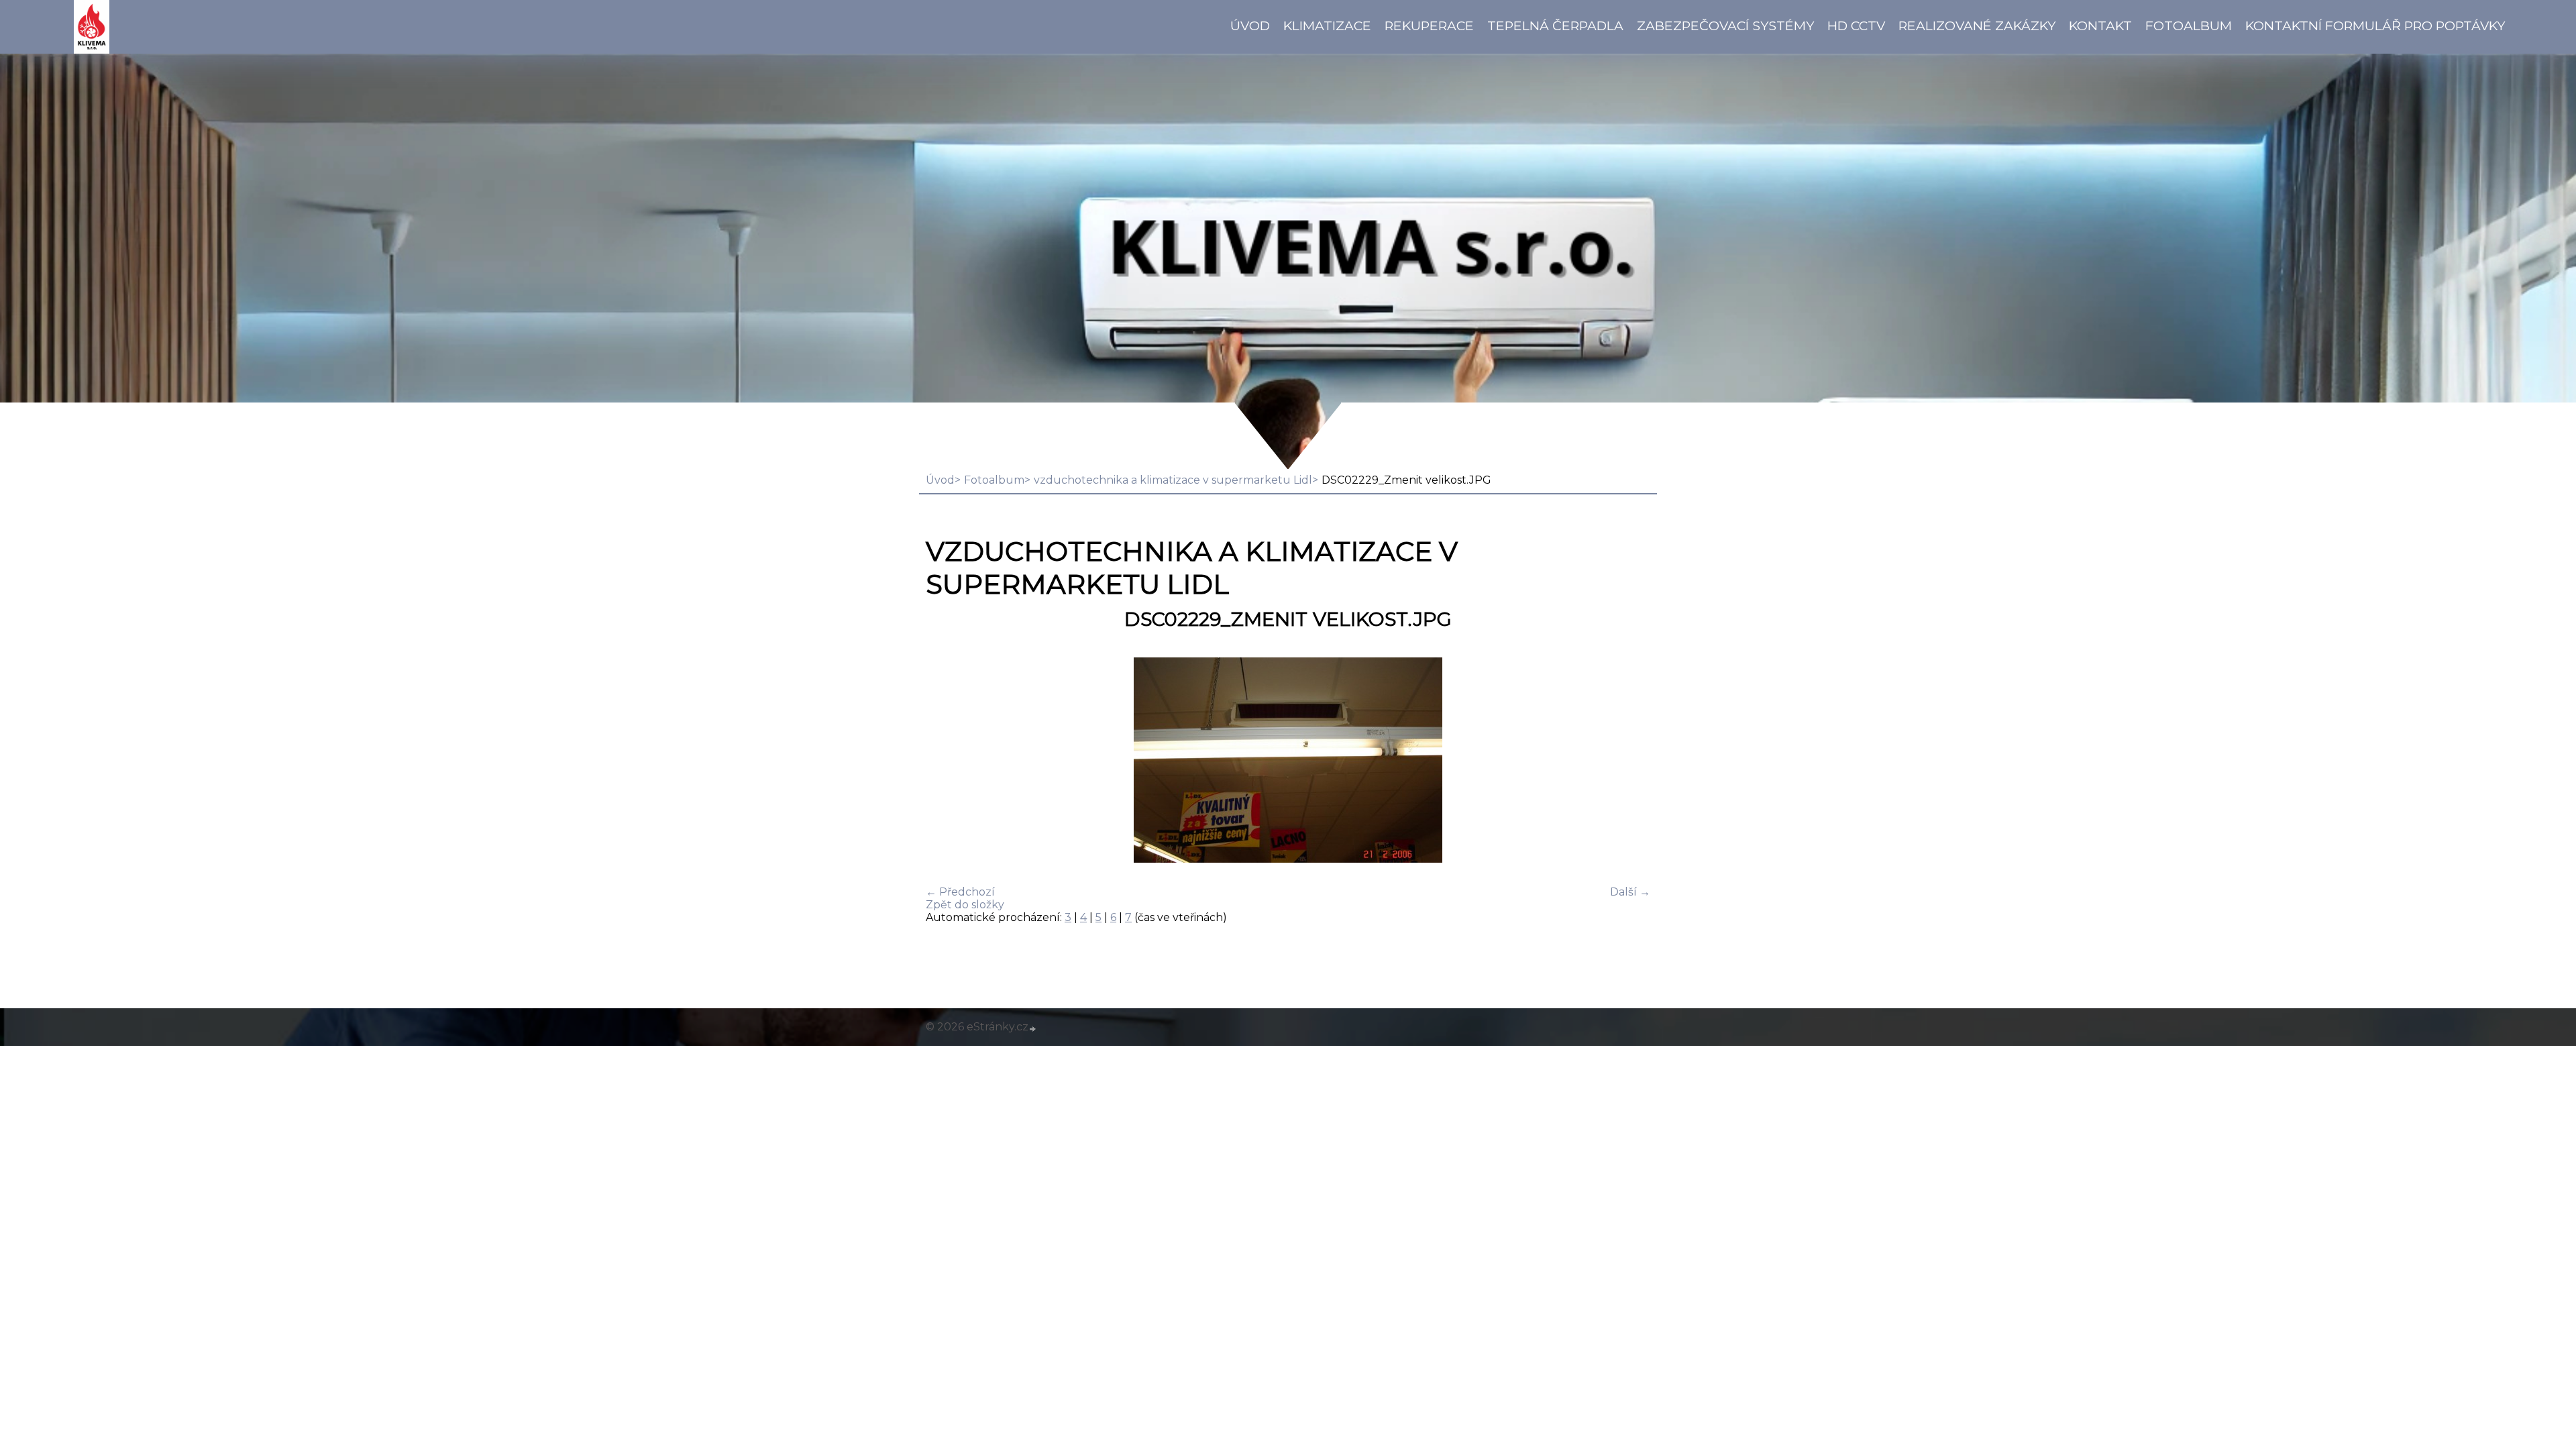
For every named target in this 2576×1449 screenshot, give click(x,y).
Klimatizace (1327, 25)
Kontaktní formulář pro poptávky (2375, 25)
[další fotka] (1628, 761)
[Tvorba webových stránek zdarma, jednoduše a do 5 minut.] (1033, 1028)
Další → (1630, 892)
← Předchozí (960, 892)
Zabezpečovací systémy (1725, 25)
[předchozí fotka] (948, 761)
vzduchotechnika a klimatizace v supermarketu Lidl (1173, 480)
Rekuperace (1429, 25)
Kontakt (2100, 25)
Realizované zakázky (1977, 25)
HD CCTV (1856, 25)
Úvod (1250, 25)
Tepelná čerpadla (1555, 25)
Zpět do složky (965, 905)
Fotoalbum (2189, 25)
